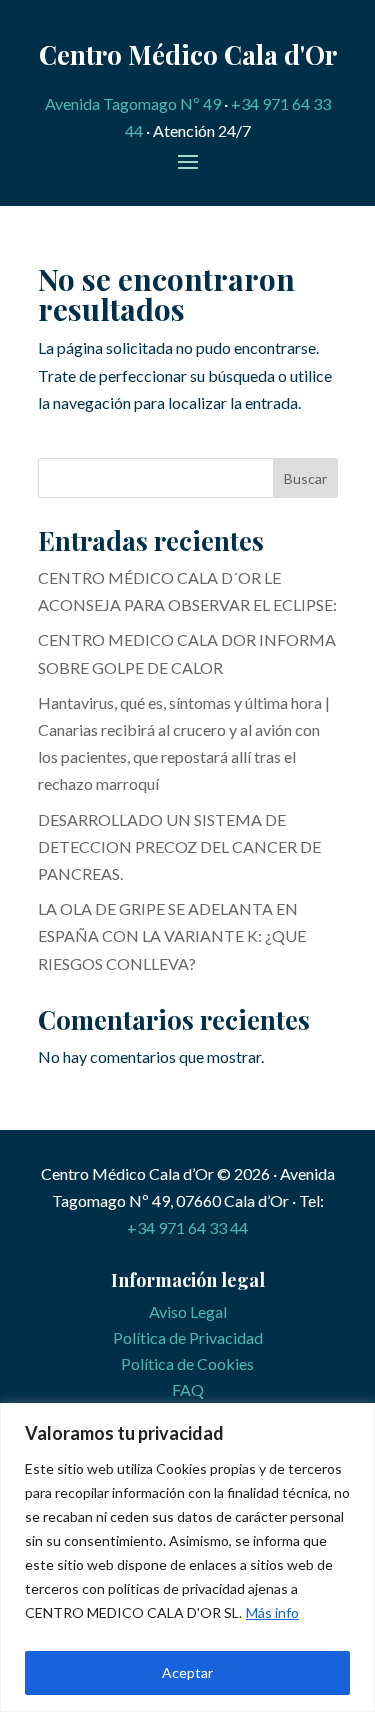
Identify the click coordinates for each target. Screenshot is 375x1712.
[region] (187, 1557)
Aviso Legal (188, 1311)
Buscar (305, 478)
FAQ (188, 1389)
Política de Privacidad (188, 1337)
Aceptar (187, 1672)
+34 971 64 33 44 (187, 1227)
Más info (272, 1612)
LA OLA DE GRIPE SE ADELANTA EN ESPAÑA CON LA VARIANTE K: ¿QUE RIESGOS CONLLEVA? (172, 935)
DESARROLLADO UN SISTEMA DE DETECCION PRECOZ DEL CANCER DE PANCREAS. (179, 846)
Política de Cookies (187, 1363)
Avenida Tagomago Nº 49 (133, 103)
